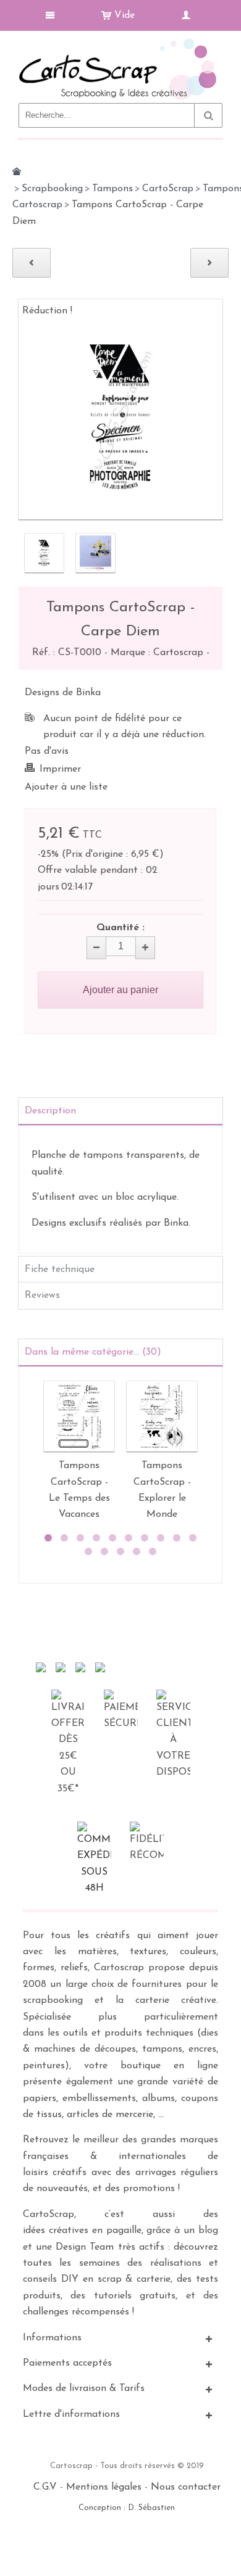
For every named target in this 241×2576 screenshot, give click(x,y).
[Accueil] (17, 171)
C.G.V (45, 2487)
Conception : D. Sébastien (127, 2508)
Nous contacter (186, 2487)
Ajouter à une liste (66, 787)
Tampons (112, 189)
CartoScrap (168, 189)
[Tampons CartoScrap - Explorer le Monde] (162, 1416)
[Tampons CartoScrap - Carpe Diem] (44, 553)
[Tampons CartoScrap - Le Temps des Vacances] (79, 1416)
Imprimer (60, 769)
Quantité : (120, 928)
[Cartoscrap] (120, 43)
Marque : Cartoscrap (159, 653)
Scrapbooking (52, 189)
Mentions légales (104, 2487)
